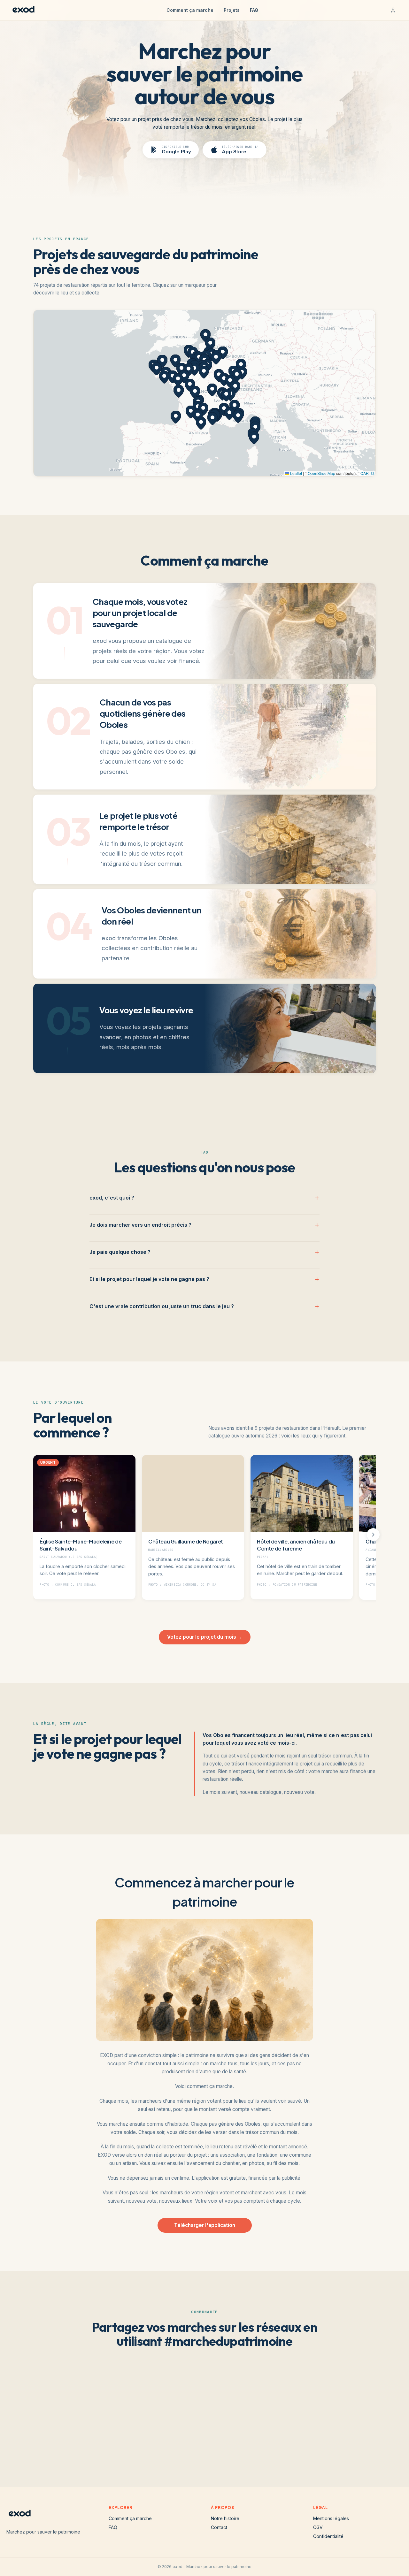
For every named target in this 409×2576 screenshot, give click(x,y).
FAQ (254, 10)
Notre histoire (225, 2518)
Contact (219, 2527)
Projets (232, 10)
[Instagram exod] (174, 2445)
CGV (318, 2527)
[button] (199, 358)
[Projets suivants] (373, 1535)
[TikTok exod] (194, 2445)
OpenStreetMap (321, 473)
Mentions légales (331, 2518)
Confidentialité (328, 2536)
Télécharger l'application (205, 2225)
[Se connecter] (393, 10)
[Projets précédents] (36, 1535)
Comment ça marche (190, 10)
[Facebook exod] (215, 2445)
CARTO (367, 473)
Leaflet (296, 473)
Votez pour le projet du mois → (205, 1637)
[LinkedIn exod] (235, 2445)
